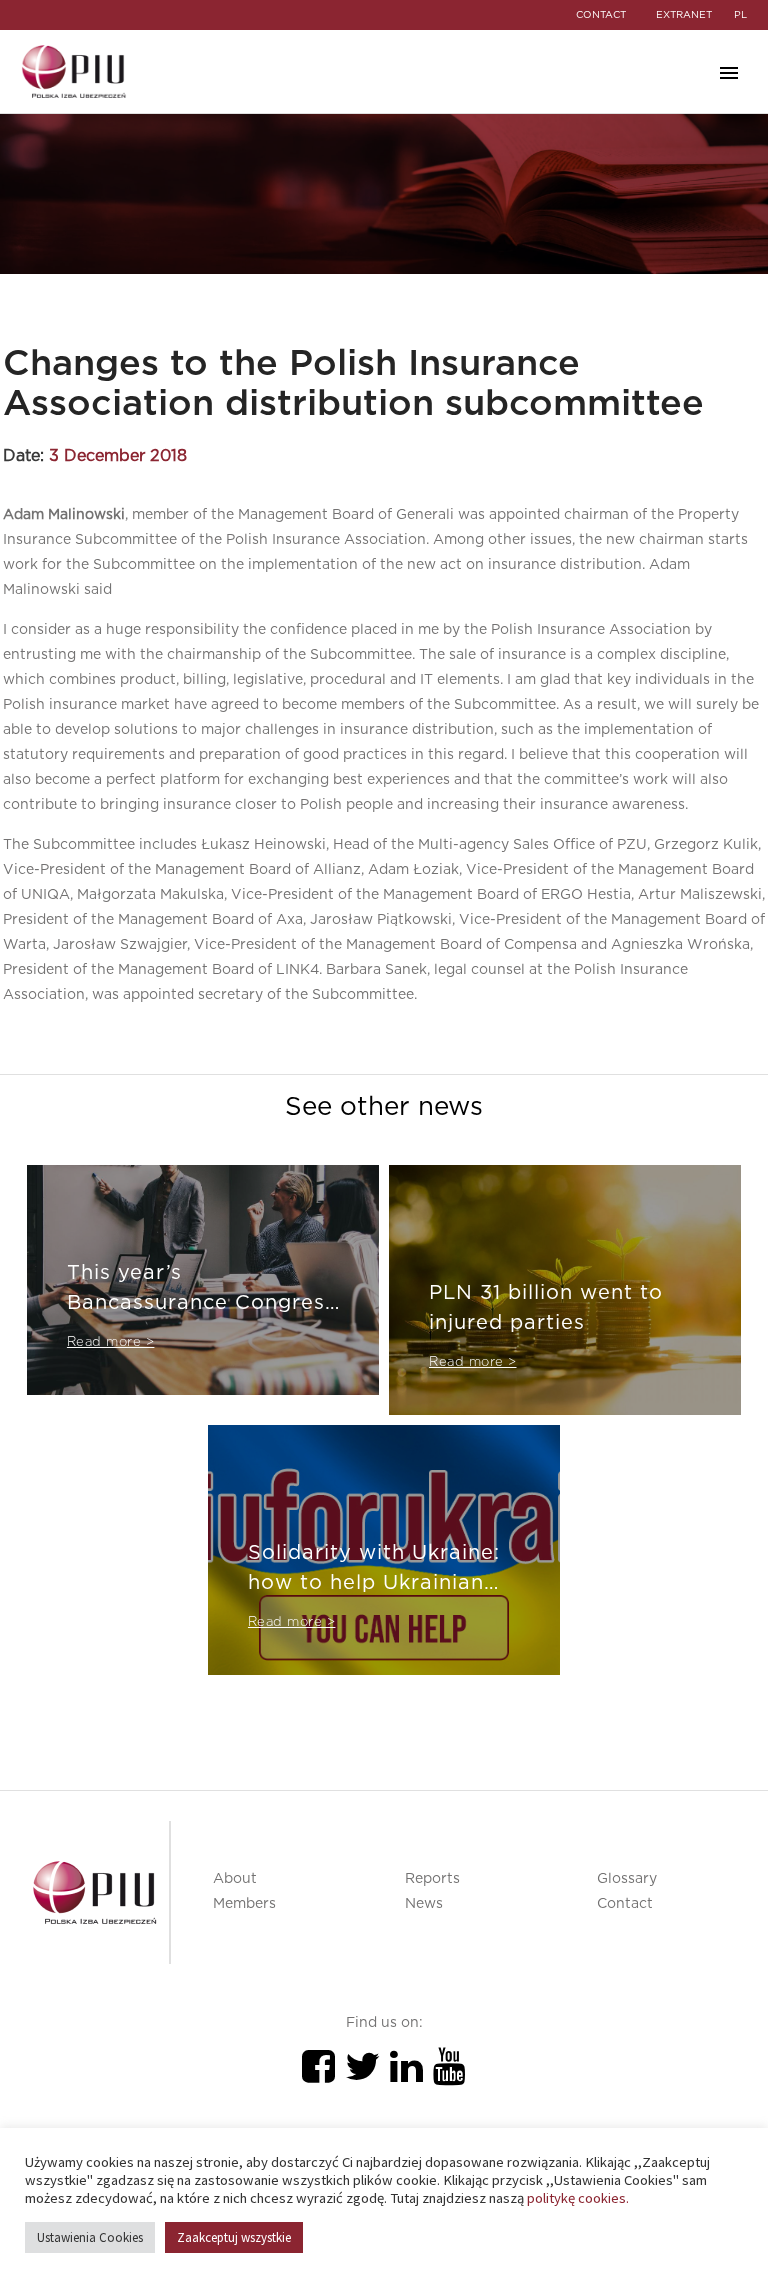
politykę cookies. (578, 2198)
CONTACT (601, 15)
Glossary (627, 1879)
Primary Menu (729, 73)
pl (740, 15)
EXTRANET (684, 15)
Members (244, 1904)
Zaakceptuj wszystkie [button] (234, 2237)
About (235, 1879)
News (424, 1904)
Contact (625, 1904)
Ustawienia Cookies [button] (90, 2237)
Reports (432, 1879)
